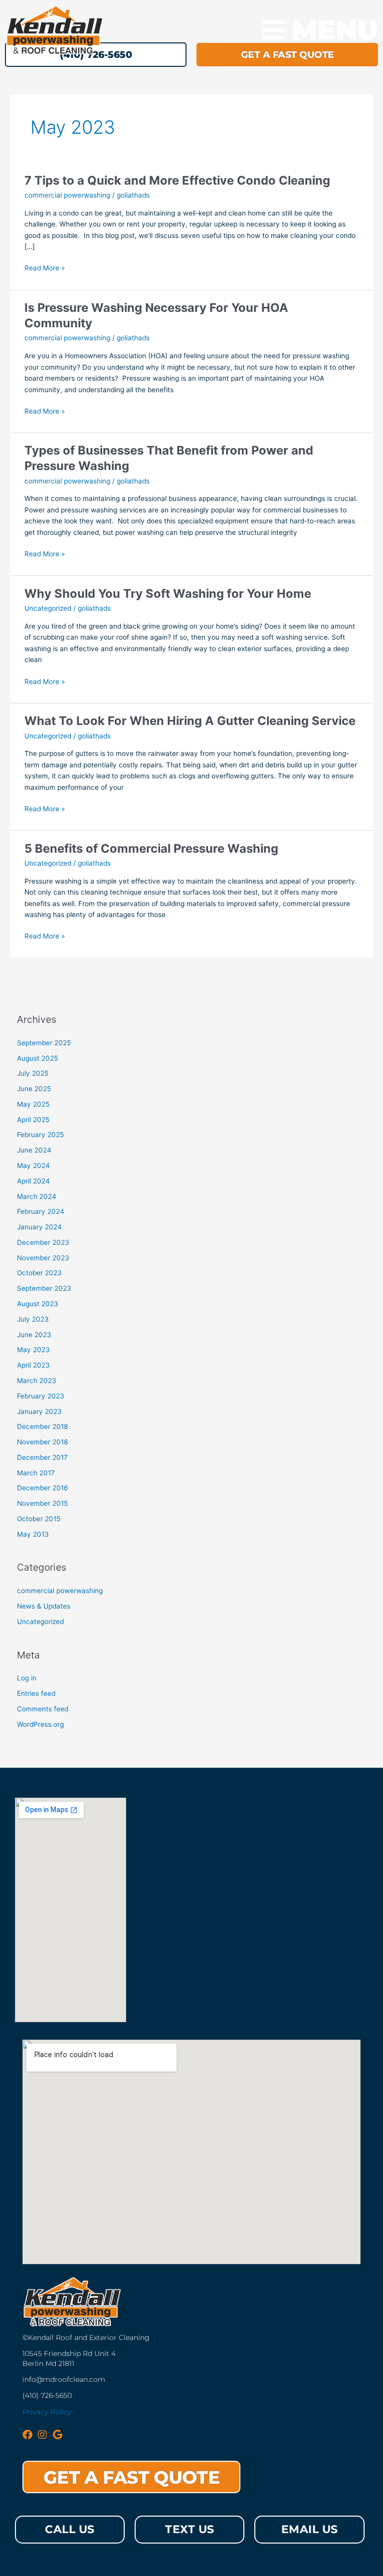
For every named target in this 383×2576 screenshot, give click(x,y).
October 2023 (39, 1273)
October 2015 (39, 1519)
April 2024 (33, 1181)
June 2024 (34, 1150)
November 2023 (43, 1258)
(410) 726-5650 (47, 2395)
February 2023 (41, 1396)
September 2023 (44, 1288)
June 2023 (34, 1335)
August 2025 (37, 1058)
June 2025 (34, 1089)
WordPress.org (40, 1724)
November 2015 (42, 1503)
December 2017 (42, 1457)
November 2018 (42, 1442)
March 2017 (36, 1473)
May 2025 (33, 1104)
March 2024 (37, 1196)
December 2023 (43, 1242)
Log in (27, 1678)
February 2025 (40, 1135)
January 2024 (39, 1227)
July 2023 (33, 1319)
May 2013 (33, 1534)
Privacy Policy (47, 2412)
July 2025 (33, 1073)
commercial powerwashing (67, 195)
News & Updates (44, 1606)
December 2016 (43, 1488)
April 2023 (33, 1365)
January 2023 (39, 1411)
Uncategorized (48, 608)
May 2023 (33, 1350)
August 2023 (38, 1304)
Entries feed (36, 1693)
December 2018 (42, 1426)
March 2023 (37, 1381)
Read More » (45, 268)
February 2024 (41, 1211)
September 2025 (44, 1043)
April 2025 (33, 1120)
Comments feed (43, 1709)
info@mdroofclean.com (64, 2379)
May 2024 (33, 1166)
